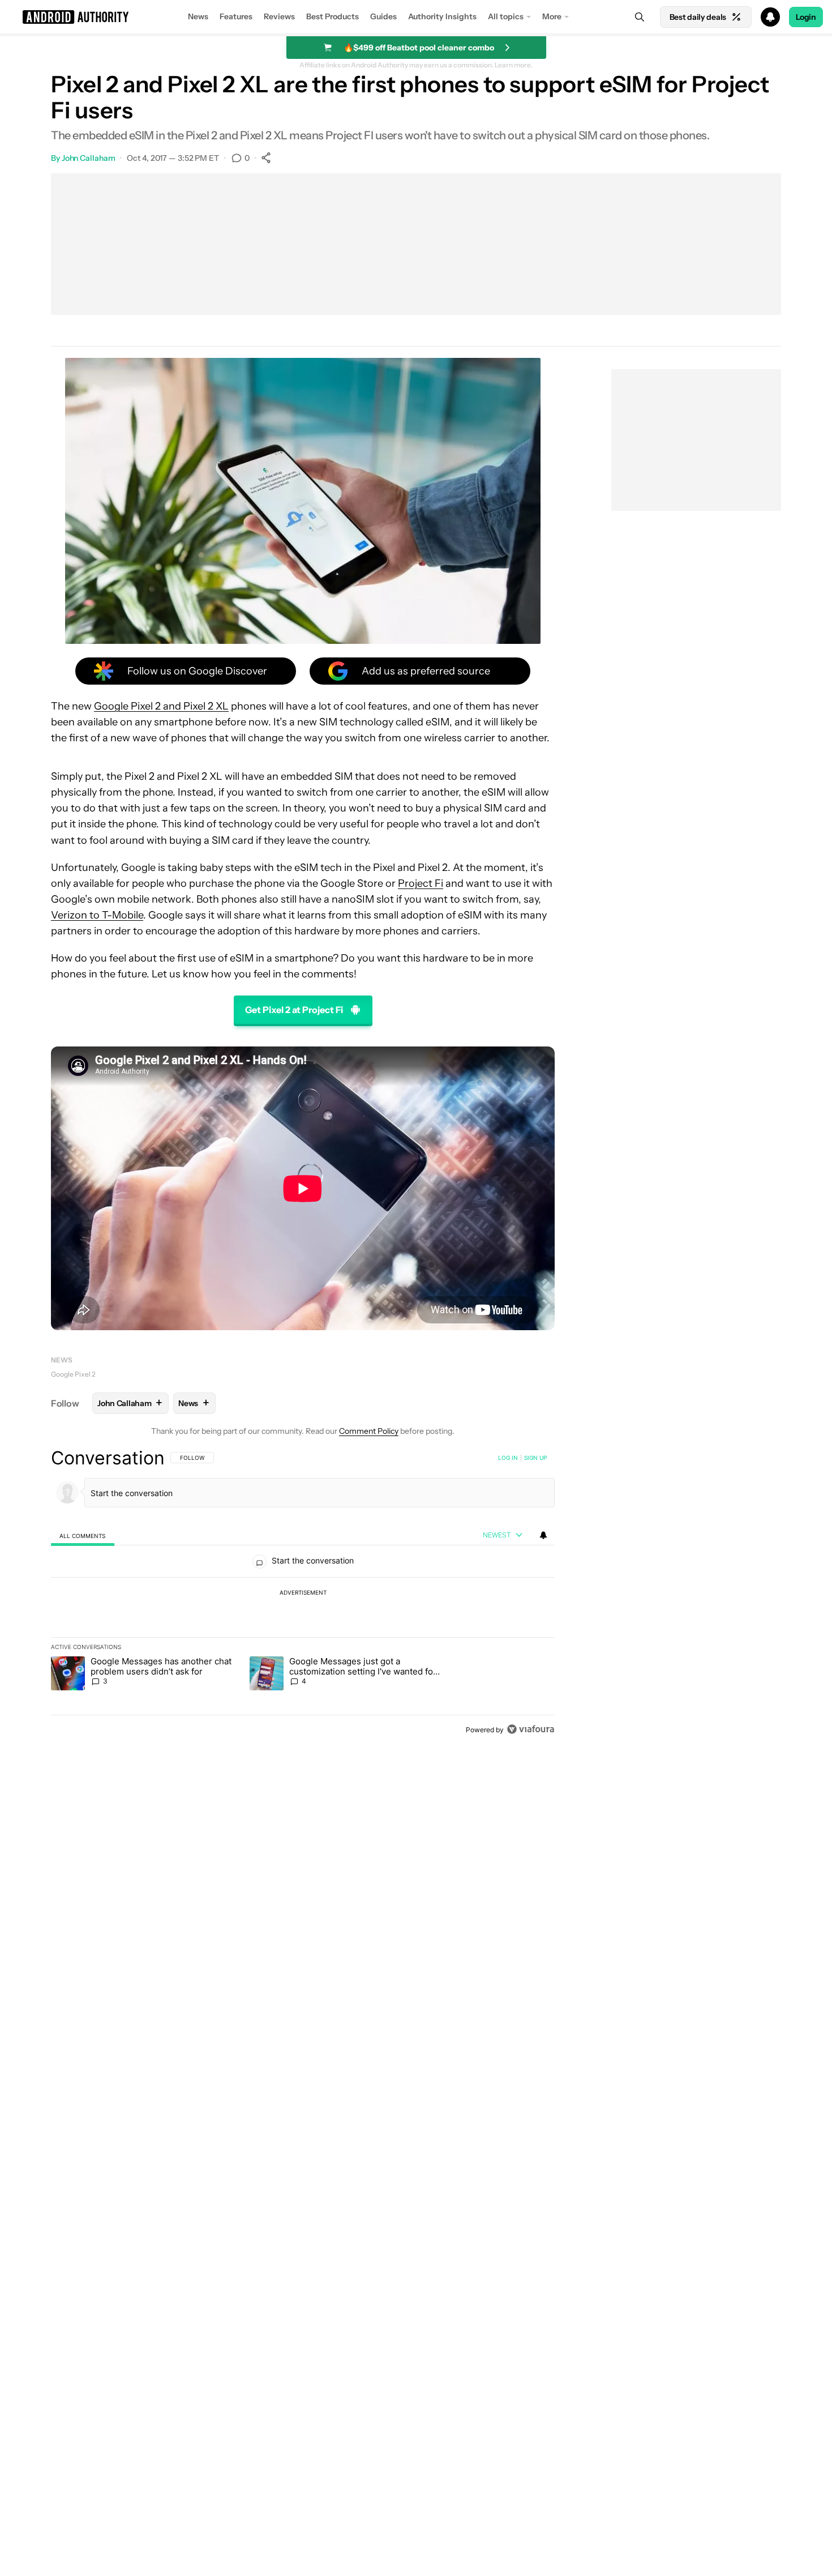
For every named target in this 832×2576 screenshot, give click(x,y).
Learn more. (514, 65)
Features (236, 16)
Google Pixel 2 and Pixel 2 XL (161, 706)
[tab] (83, 1535)
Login (806, 17)
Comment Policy (369, 1431)
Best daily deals (698, 17)
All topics (506, 16)
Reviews (279, 16)
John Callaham (89, 158)
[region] (303, 1594)
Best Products (333, 16)
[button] (416, 17)
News (198, 16)
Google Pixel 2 (73, 1374)
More (552, 16)
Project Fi (421, 883)
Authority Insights (442, 16)
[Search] (640, 17)
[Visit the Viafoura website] (531, 1729)
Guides (383, 16)
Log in (508, 1458)
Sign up (535, 1458)
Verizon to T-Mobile (97, 915)
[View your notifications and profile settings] (543, 1535)
